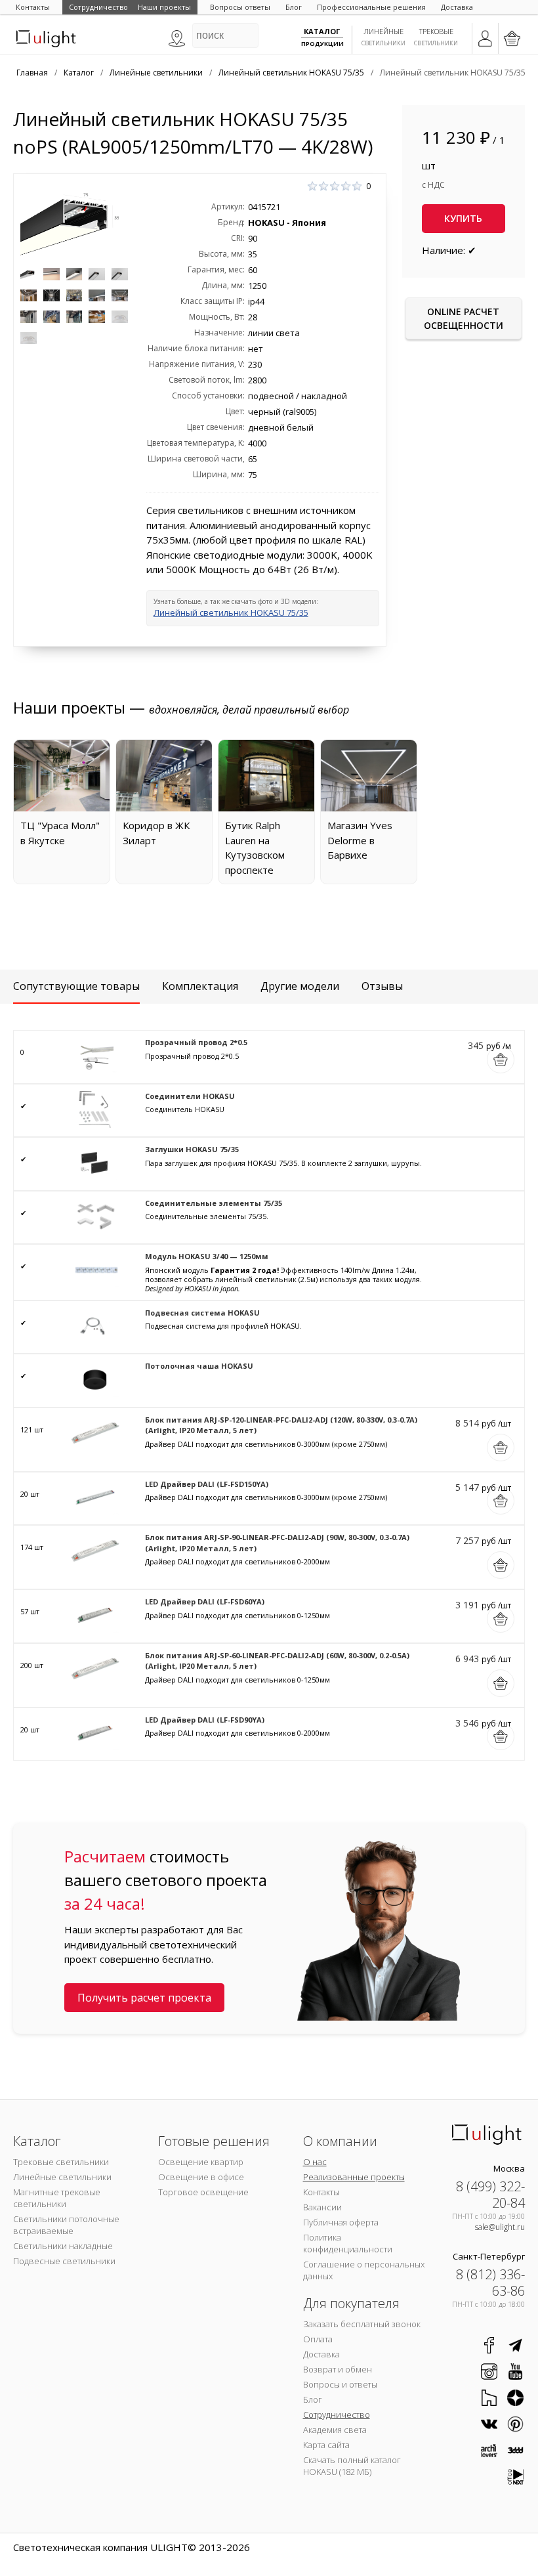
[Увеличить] (74, 221)
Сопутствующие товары (76, 986)
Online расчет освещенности (464, 318)
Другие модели (300, 986)
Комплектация (200, 986)
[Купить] (501, 1060)
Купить (463, 218)
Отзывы (382, 986)
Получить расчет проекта (144, 1998)
